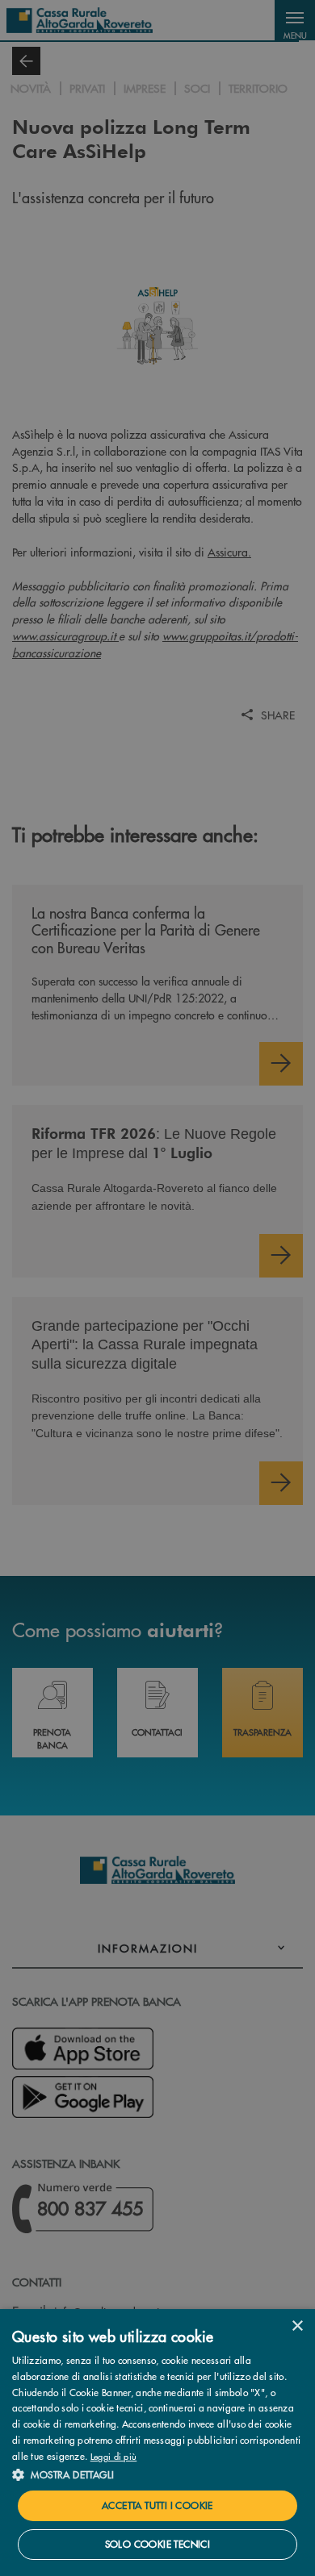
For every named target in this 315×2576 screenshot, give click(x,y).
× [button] (297, 2326)
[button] (157, 2474)
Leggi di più (114, 2456)
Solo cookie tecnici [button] (158, 2544)
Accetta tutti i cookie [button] (157, 2505)
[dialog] (157, 2443)
